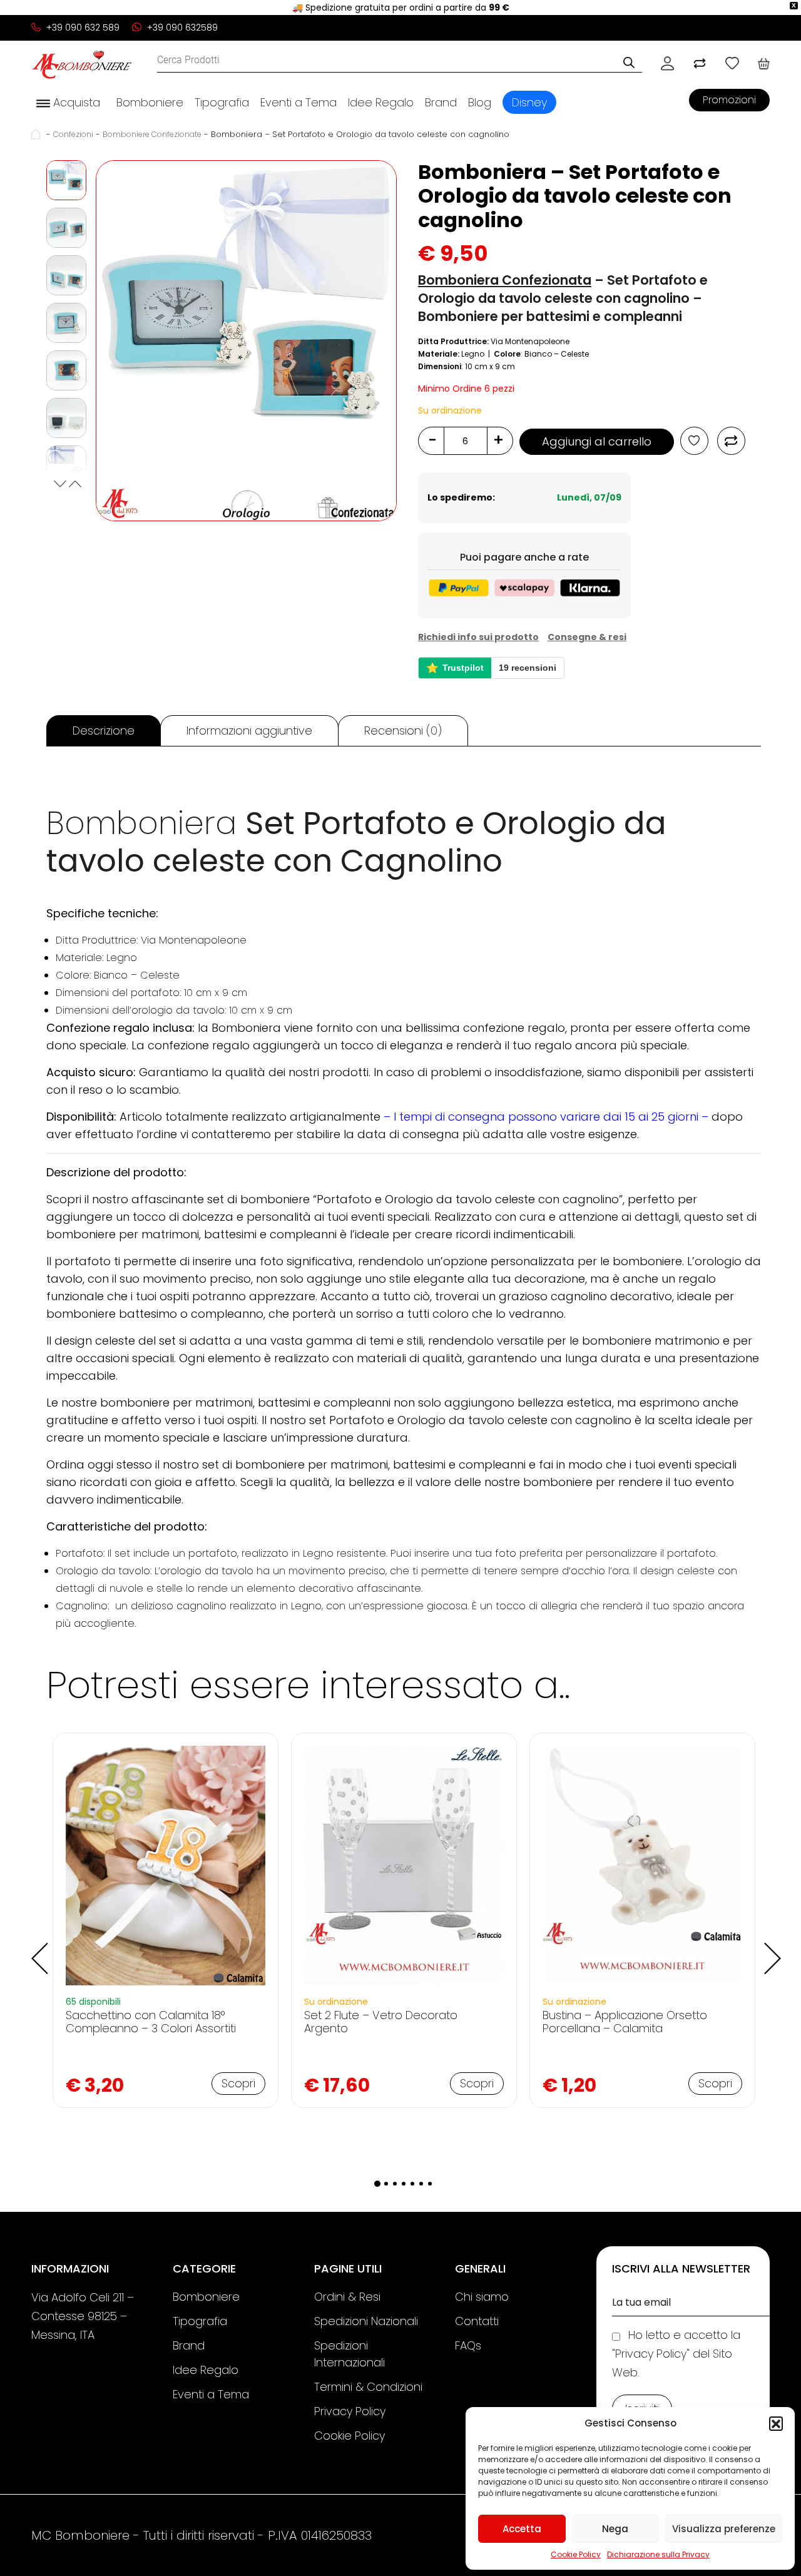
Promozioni (729, 100)
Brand (441, 102)
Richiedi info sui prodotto (478, 637)
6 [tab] (421, 2184)
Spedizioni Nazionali (366, 2321)
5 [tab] (412, 2184)
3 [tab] (395, 2184)
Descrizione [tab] (104, 731)
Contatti (477, 2321)
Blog (480, 102)
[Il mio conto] (667, 63)
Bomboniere (150, 102)
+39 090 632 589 (82, 28)
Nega (615, 2529)
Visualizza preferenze (724, 2529)
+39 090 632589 (181, 28)
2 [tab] (386, 2184)
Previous (59, 486)
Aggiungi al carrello (597, 441)
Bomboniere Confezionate (152, 134)
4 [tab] (404, 2184)
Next (74, 486)
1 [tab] (377, 2184)
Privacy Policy (350, 2411)
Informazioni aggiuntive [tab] (249, 731)
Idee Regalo (381, 102)
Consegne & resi (587, 637)
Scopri (238, 2083)
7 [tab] (430, 2184)
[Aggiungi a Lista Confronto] (731, 441)
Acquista (75, 102)
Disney (529, 102)
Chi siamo (482, 2297)
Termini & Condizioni (368, 2387)
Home (38, 134)
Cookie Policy (576, 2554)
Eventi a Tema (298, 102)
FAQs (468, 2345)
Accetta (522, 2529)
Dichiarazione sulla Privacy (658, 2554)
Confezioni (73, 134)
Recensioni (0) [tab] (403, 731)
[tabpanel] (166, 1920)
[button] (776, 2423)
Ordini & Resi (347, 2297)
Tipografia (222, 102)
